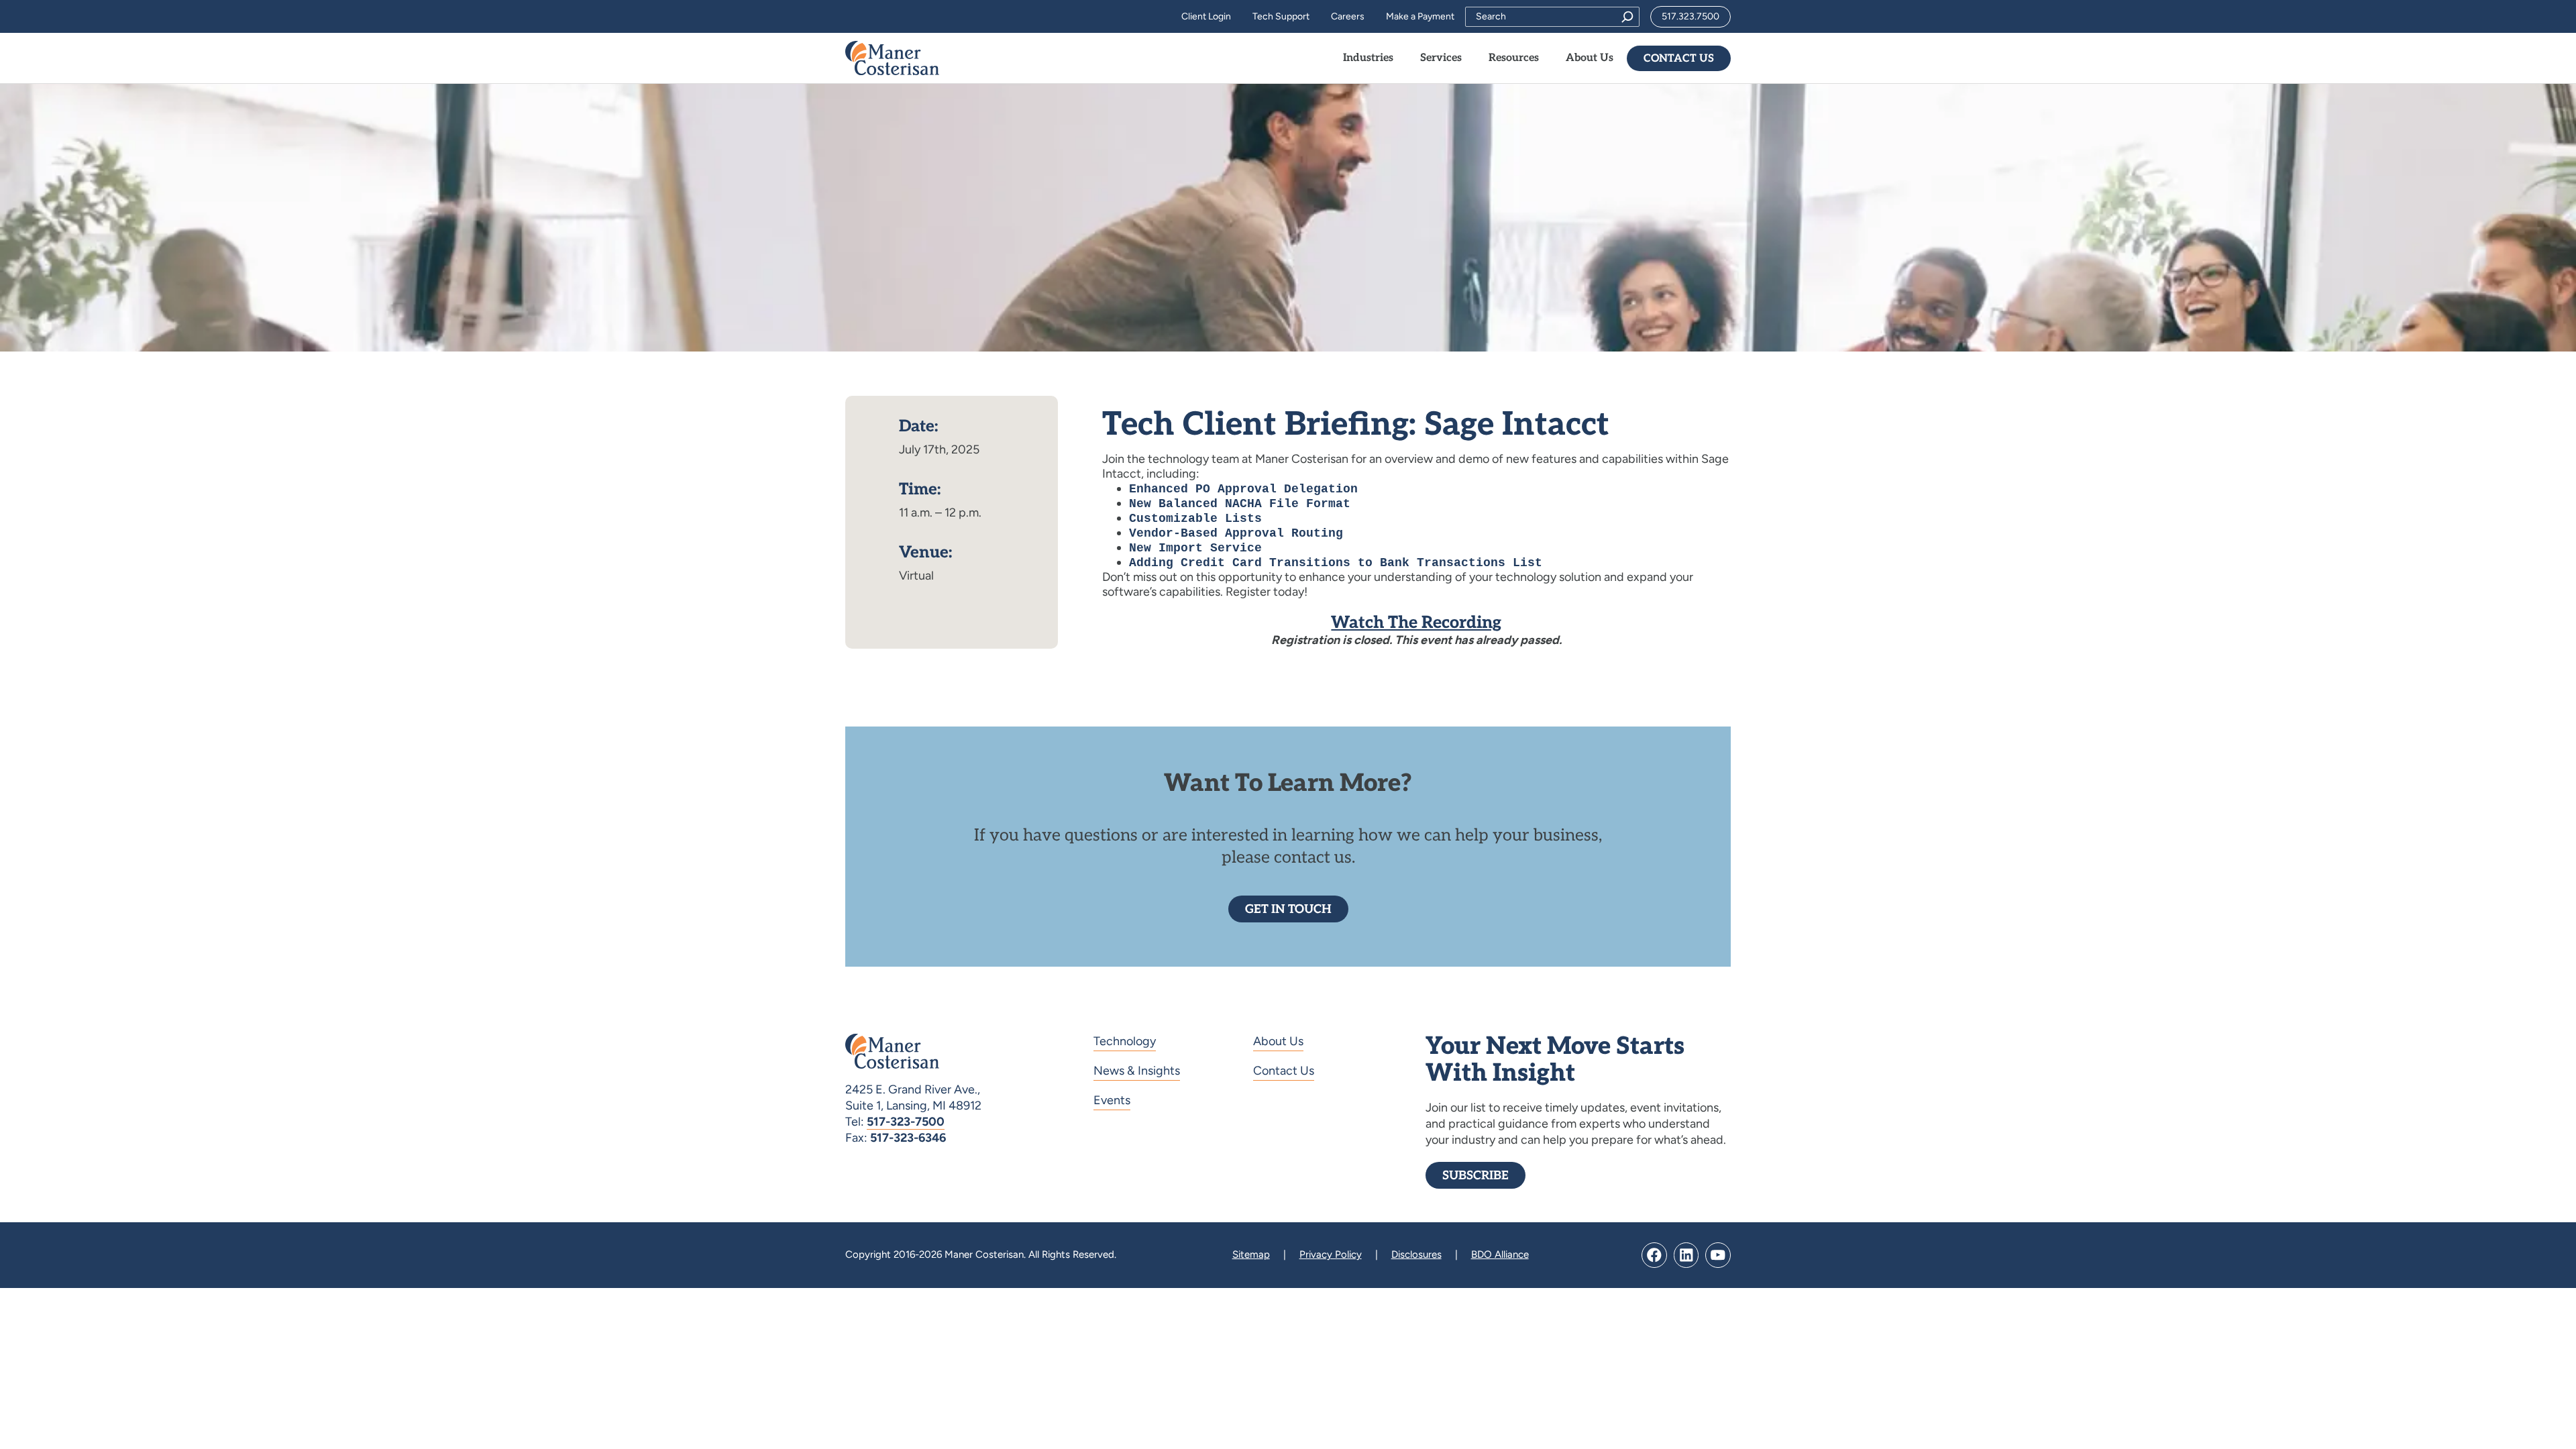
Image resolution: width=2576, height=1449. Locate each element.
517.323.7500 (1690, 16)
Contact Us (1679, 59)
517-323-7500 (906, 1122)
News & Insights (1137, 1071)
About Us (1278, 1041)
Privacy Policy (1331, 1254)
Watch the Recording (1416, 623)
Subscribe (1475, 1176)
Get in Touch (1288, 909)
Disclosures (1416, 1254)
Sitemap (1251, 1254)
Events (1112, 1100)
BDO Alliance (1500, 1254)
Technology (1125, 1041)
